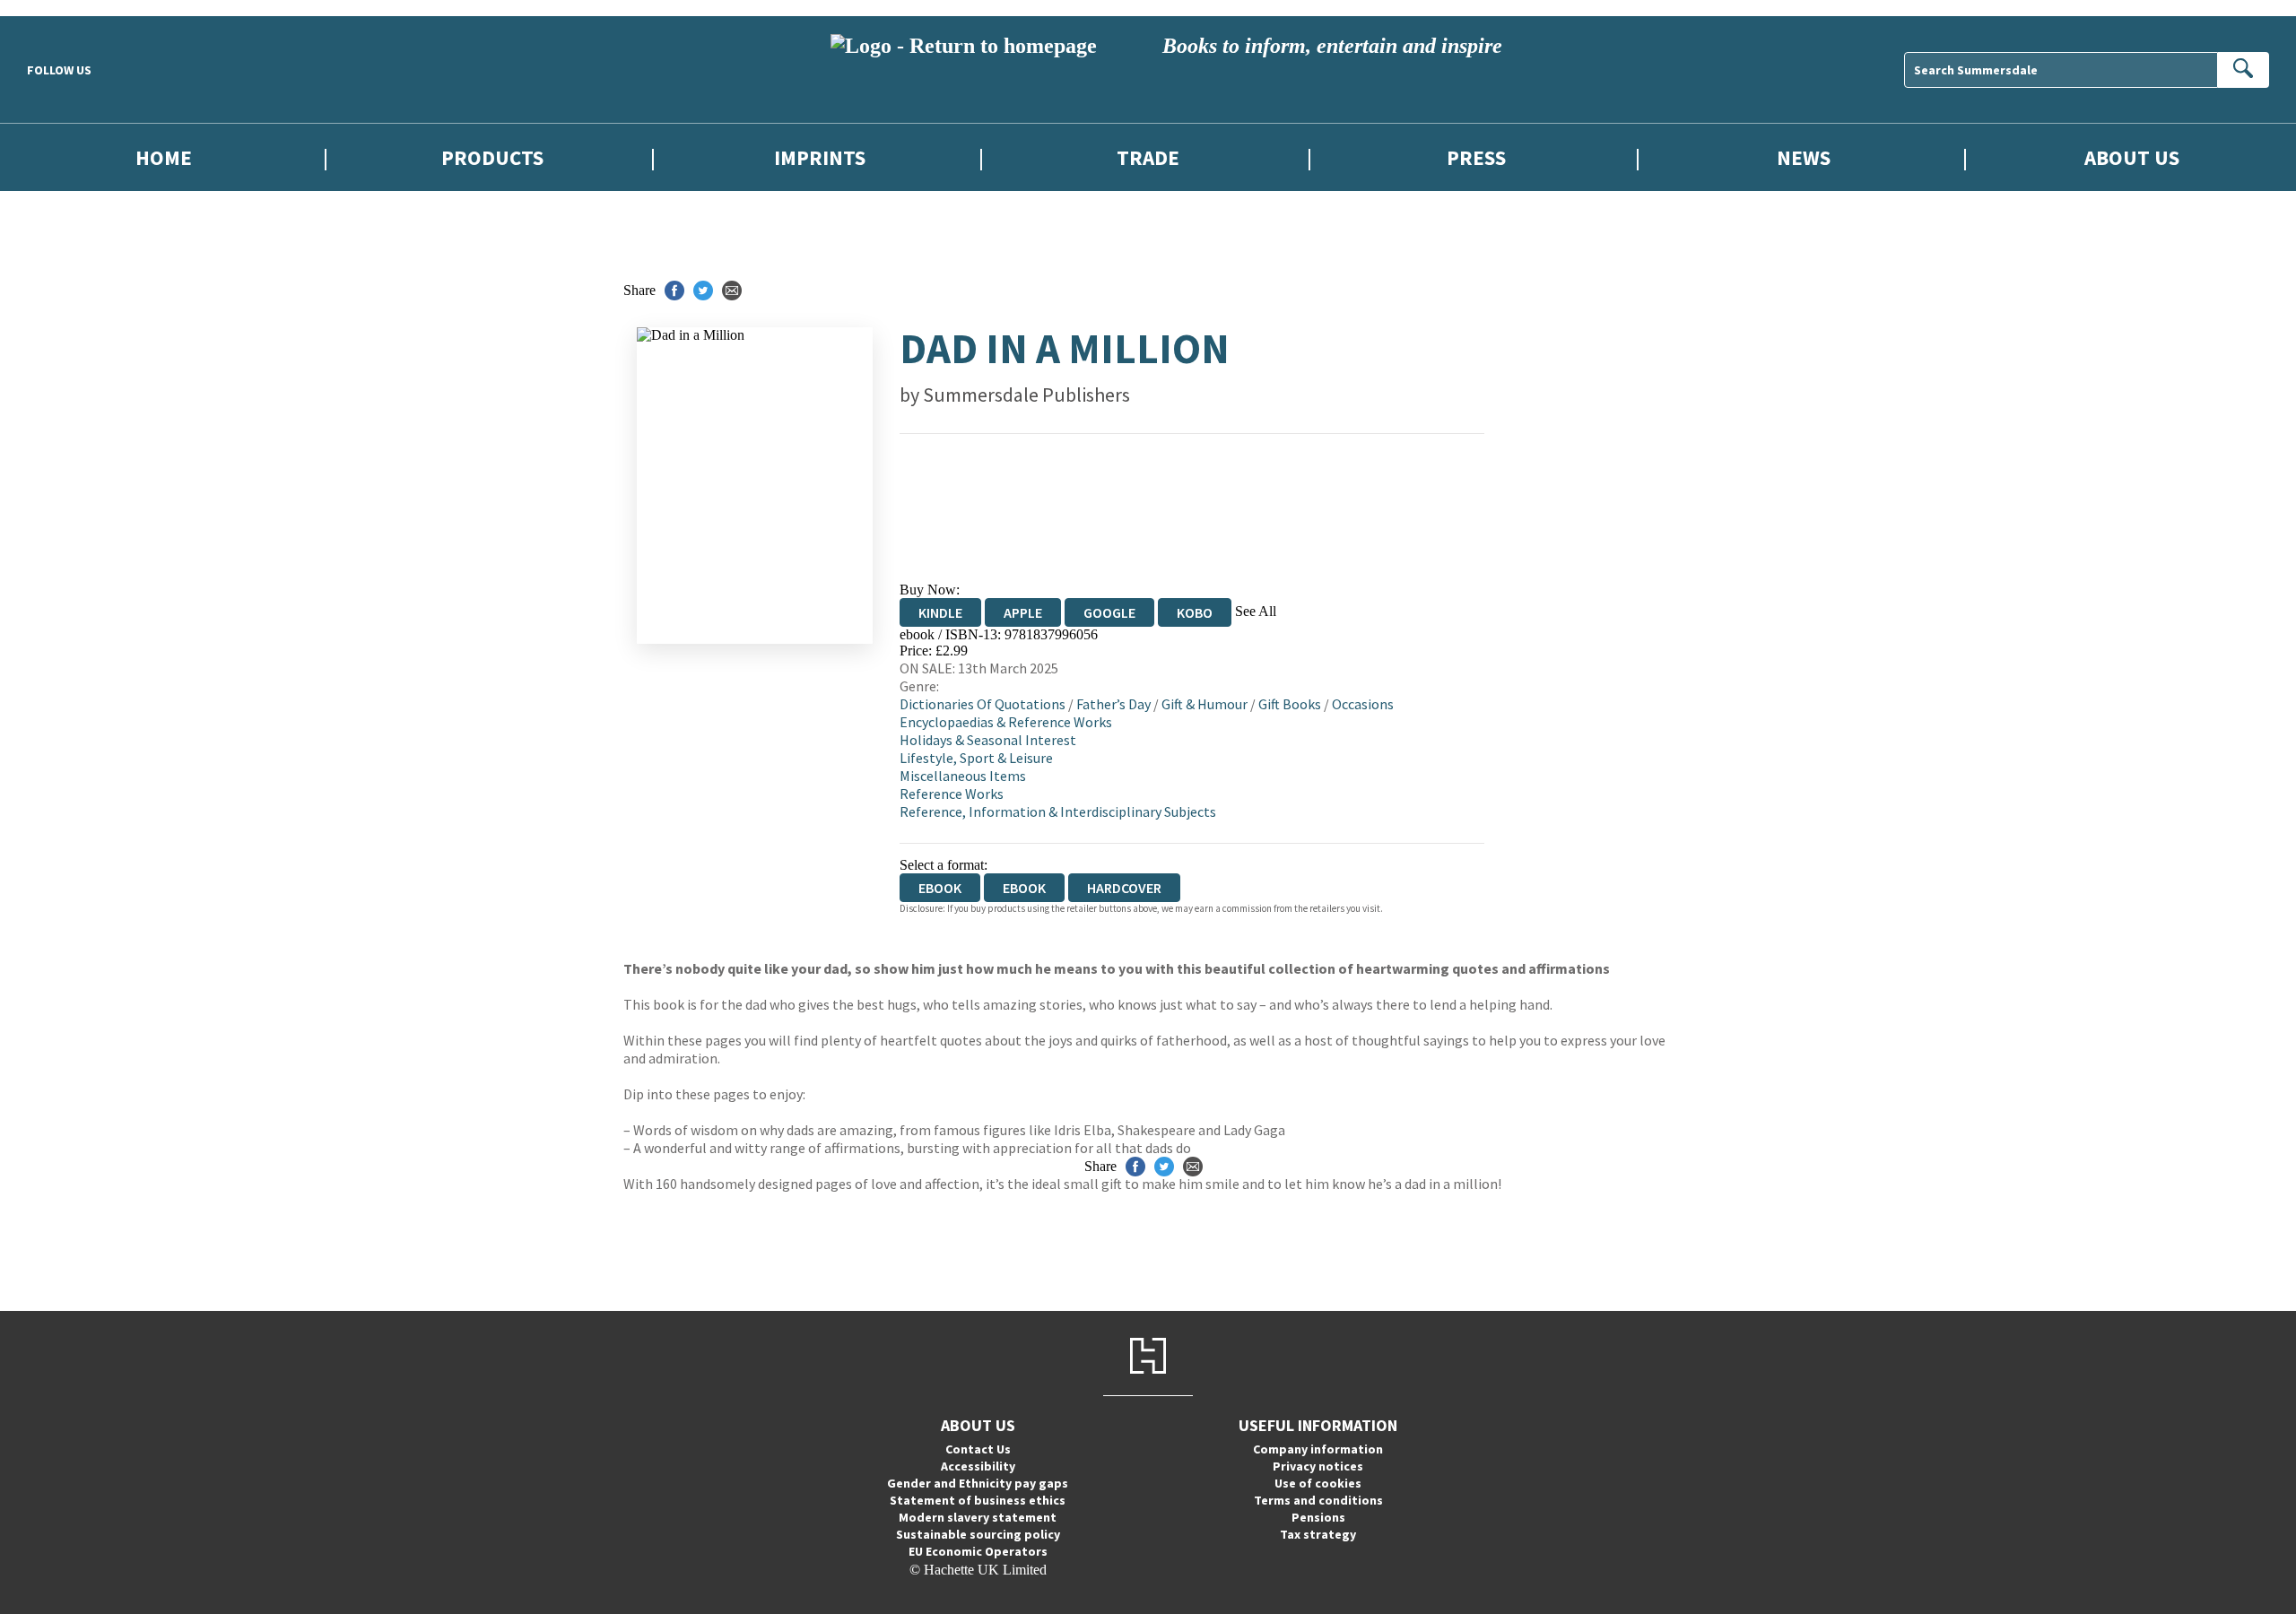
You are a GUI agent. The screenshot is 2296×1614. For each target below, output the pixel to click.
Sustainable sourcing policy (978, 1534)
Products (492, 157)
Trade (1148, 157)
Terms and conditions (1318, 1500)
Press (1476, 157)
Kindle (940, 612)
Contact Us (978, 1449)
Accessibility (978, 1466)
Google (1109, 612)
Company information (1318, 1449)
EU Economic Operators (978, 1551)
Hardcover (1124, 888)
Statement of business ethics (978, 1500)
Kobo (1195, 612)
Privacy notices (1318, 1466)
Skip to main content (58, 8)
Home (164, 157)
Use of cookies (1318, 1483)
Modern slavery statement (978, 1517)
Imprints (820, 157)
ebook (1024, 888)
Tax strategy (1318, 1534)
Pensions (1318, 1517)
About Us (2132, 157)
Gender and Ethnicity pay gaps (978, 1483)
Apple (1023, 612)
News (1804, 157)
